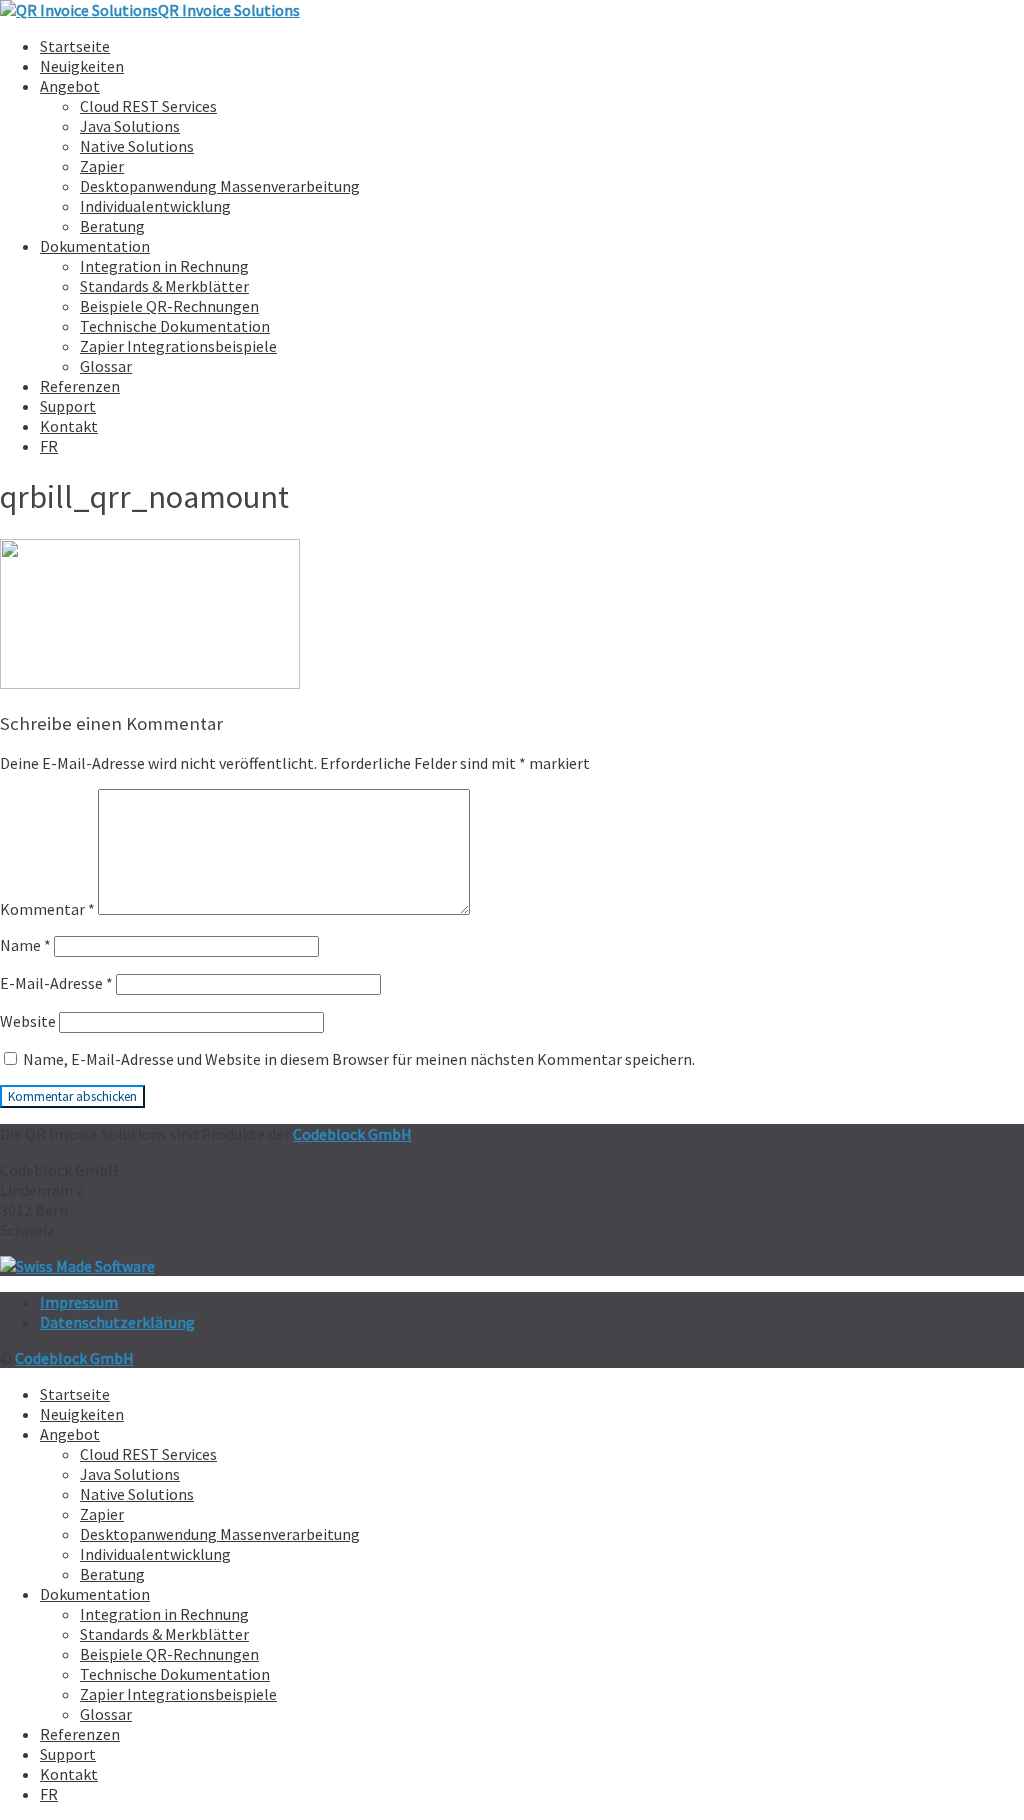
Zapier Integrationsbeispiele (178, 346)
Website (28, 1021)
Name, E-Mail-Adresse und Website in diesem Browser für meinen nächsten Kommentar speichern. (359, 1059)
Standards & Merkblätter (164, 286)
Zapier (102, 166)
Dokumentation (95, 246)
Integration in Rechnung (164, 266)
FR (49, 446)
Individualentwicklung (155, 206)
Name (25, 945)
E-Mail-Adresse (56, 983)
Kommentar (47, 909)
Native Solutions (137, 146)
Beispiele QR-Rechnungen (169, 306)
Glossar (106, 366)
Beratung (112, 226)
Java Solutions (130, 126)
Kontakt (69, 426)
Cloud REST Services (148, 106)
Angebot (70, 86)
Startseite (75, 46)
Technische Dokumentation (175, 326)
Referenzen (80, 386)
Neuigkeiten (82, 66)
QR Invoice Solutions (229, 10)
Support (68, 406)
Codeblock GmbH (352, 1134)
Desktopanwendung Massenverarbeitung (220, 186)
